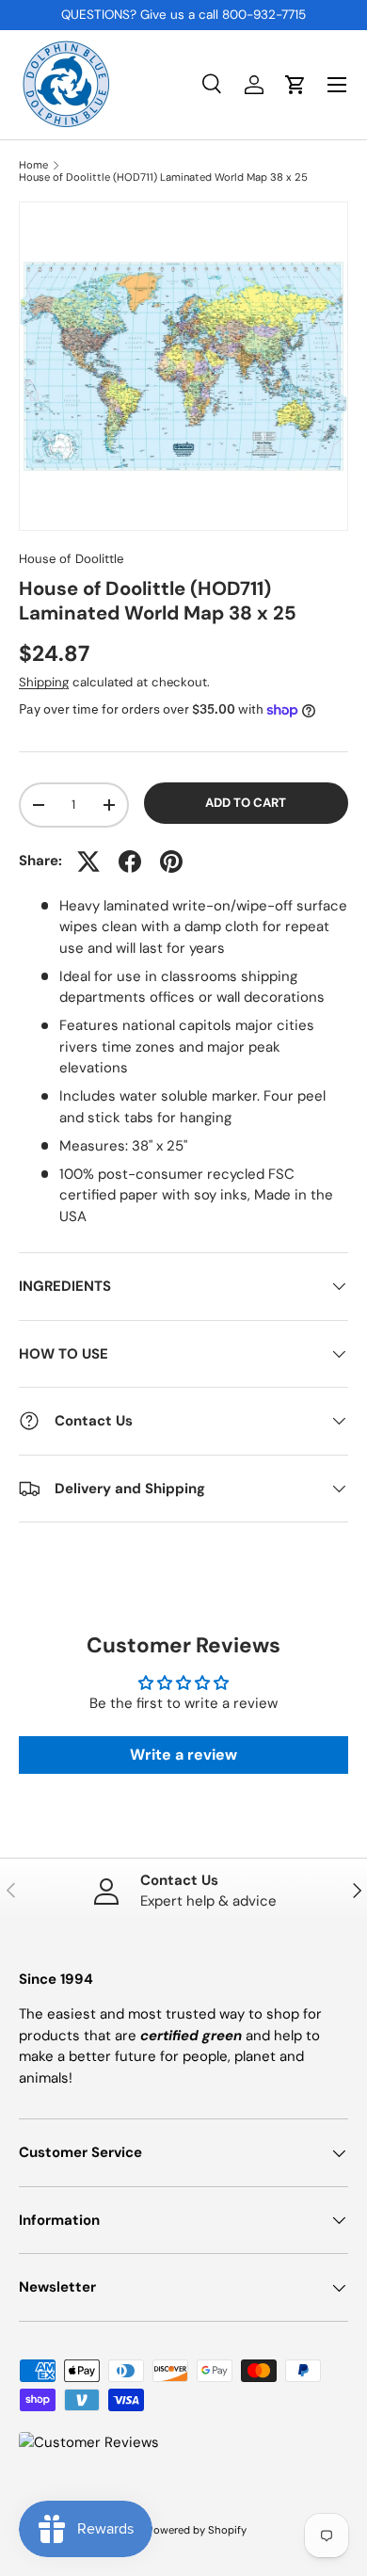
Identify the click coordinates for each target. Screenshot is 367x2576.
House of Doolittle (71, 559)
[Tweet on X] (88, 861)
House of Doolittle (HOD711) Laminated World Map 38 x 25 (163, 177)
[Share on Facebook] (130, 861)
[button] (295, 85)
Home (33, 165)
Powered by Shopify (197, 2530)
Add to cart (246, 803)
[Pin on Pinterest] (171, 861)
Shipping (44, 682)
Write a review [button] (183, 1755)
